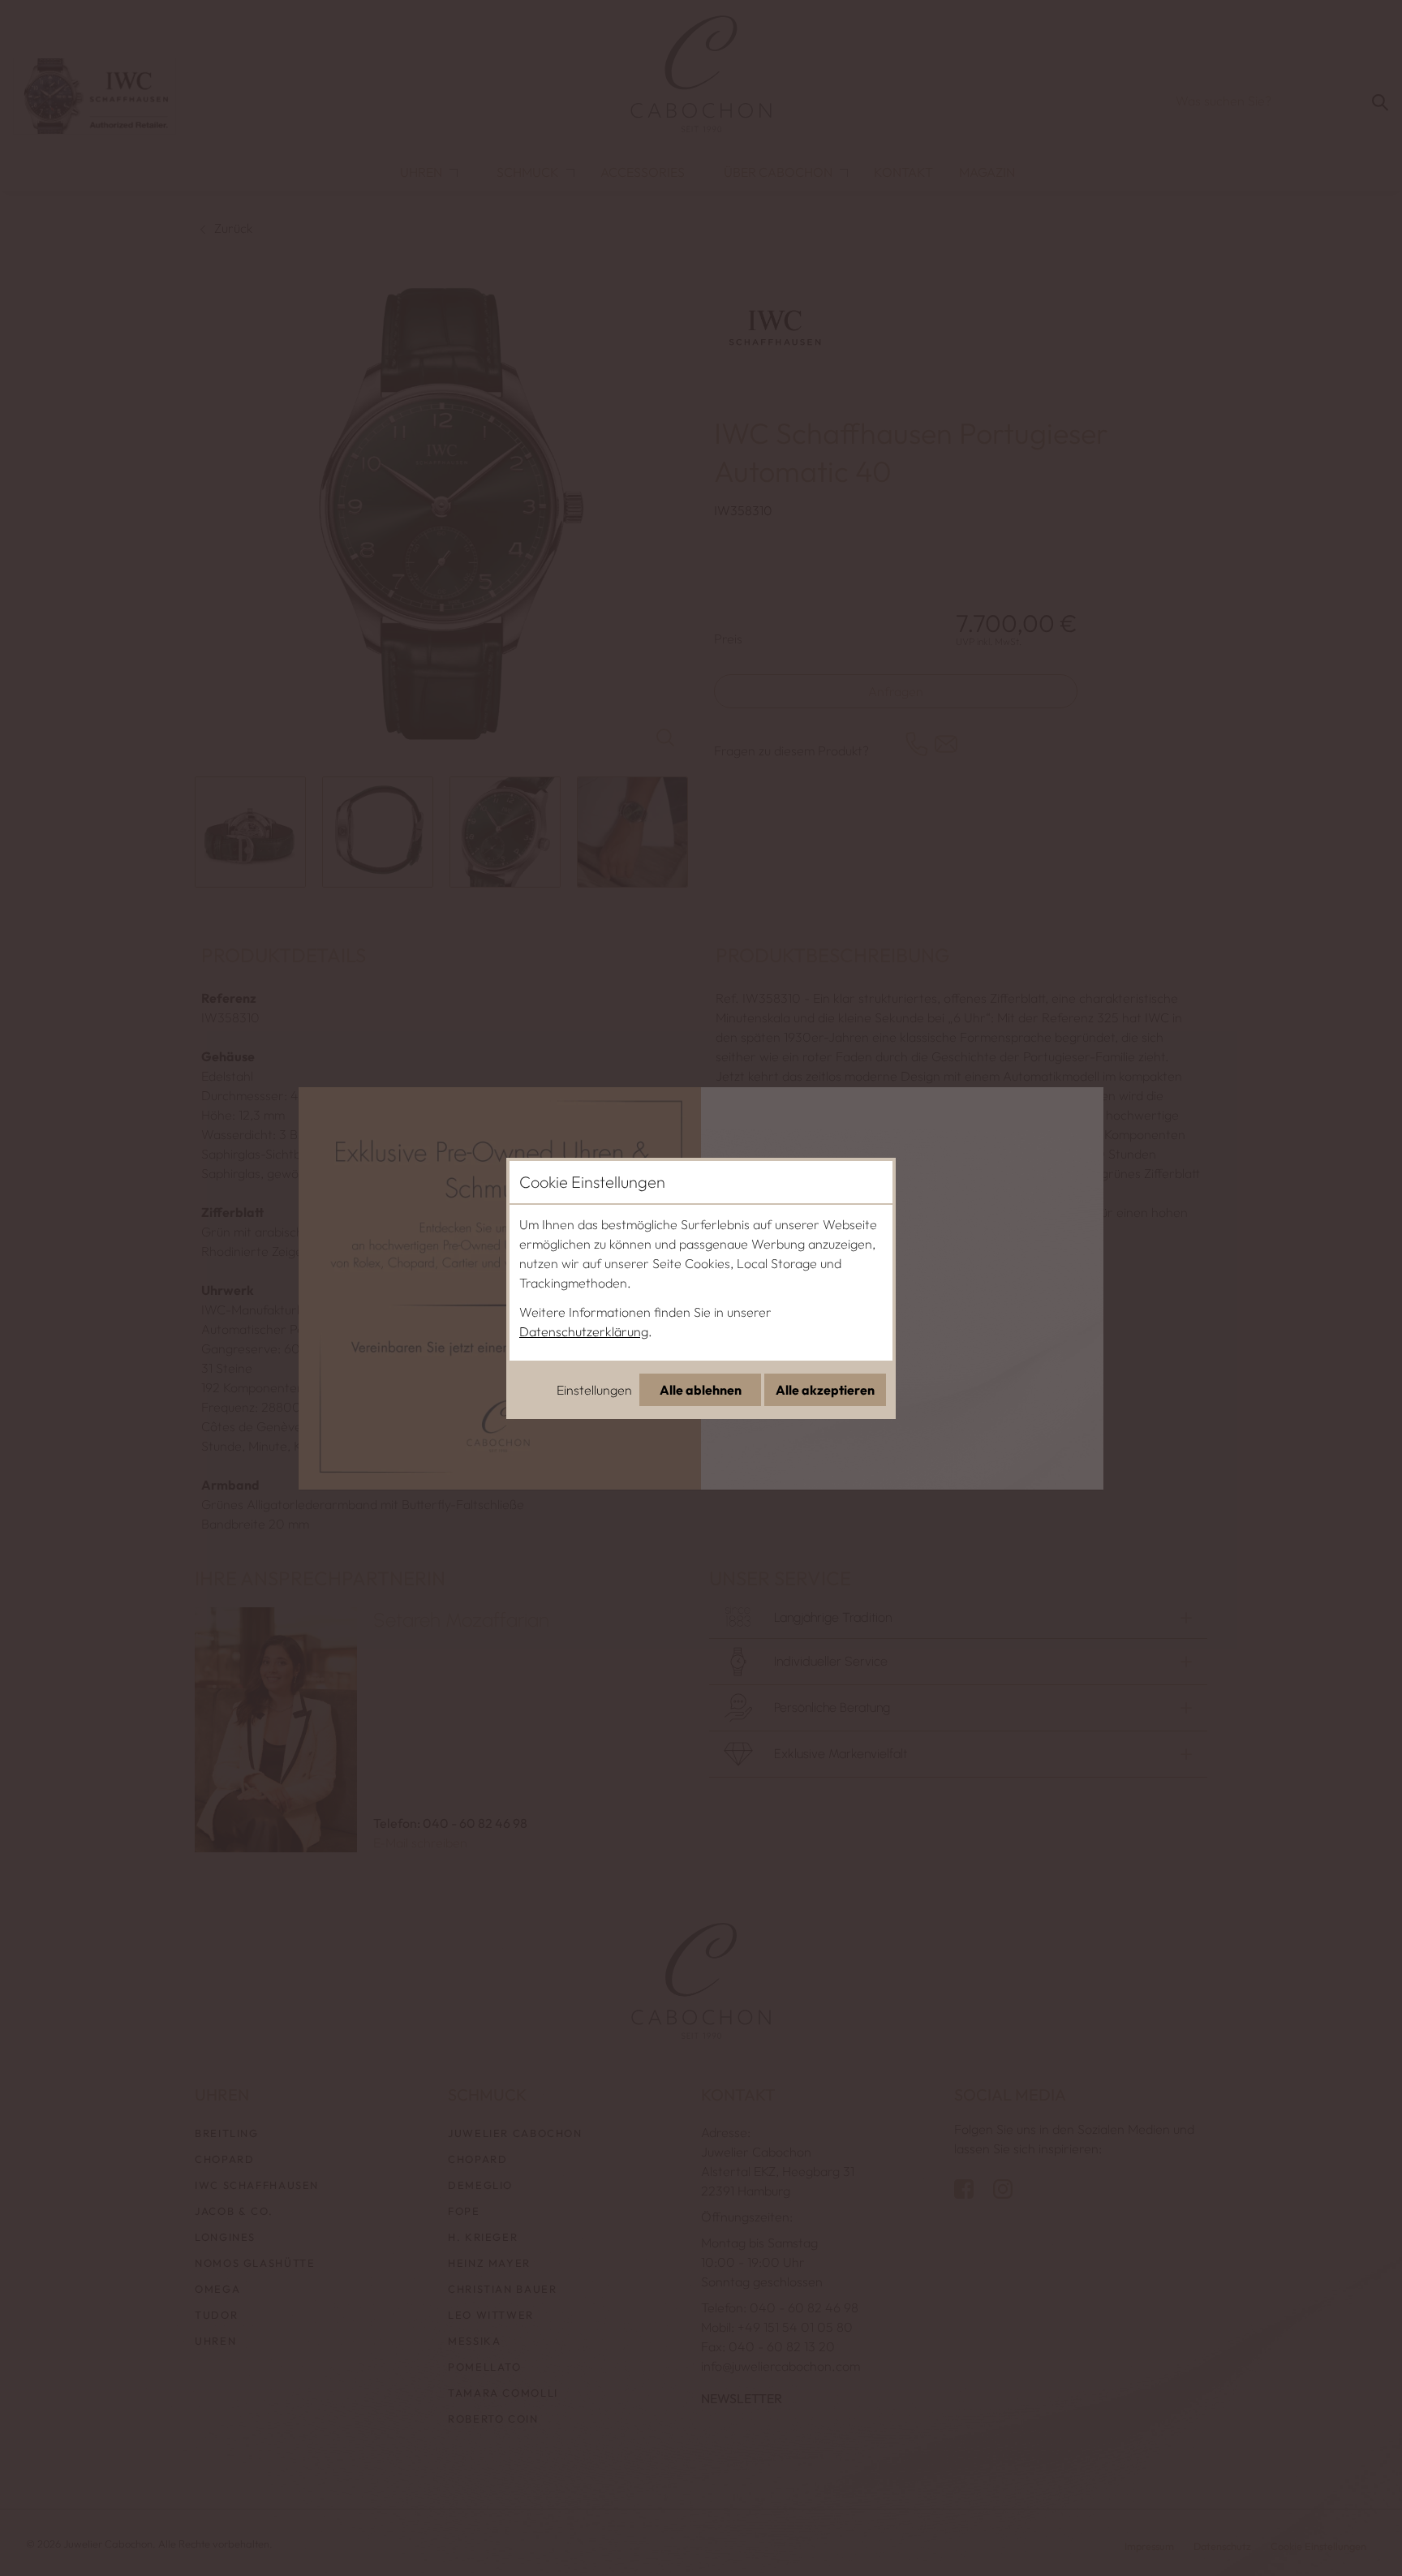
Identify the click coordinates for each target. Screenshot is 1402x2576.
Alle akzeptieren (825, 1390)
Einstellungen (594, 1390)
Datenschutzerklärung (584, 1331)
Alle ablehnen (701, 1390)
